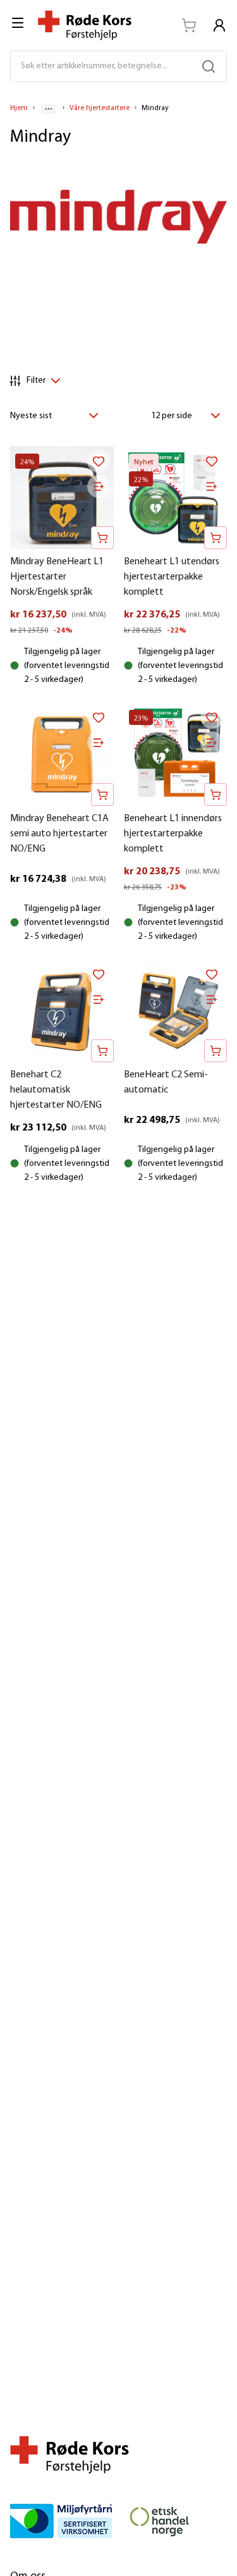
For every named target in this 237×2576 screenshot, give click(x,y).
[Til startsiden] (85, 25)
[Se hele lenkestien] (49, 109)
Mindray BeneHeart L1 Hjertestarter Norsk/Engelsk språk (57, 577)
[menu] (19, 23)
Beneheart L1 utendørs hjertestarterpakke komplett (172, 577)
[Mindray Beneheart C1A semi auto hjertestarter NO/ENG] (62, 754)
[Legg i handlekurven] (102, 538)
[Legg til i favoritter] (99, 461)
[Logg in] (219, 25)
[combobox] (58, 416)
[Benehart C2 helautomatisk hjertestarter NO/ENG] (62, 1011)
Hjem (19, 108)
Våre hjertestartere (100, 108)
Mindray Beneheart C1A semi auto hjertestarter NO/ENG (59, 834)
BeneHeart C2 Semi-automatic (166, 1082)
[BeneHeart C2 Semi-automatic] (176, 1011)
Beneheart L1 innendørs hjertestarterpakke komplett (173, 834)
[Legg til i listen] (99, 486)
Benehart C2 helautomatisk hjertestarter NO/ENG (56, 1090)
